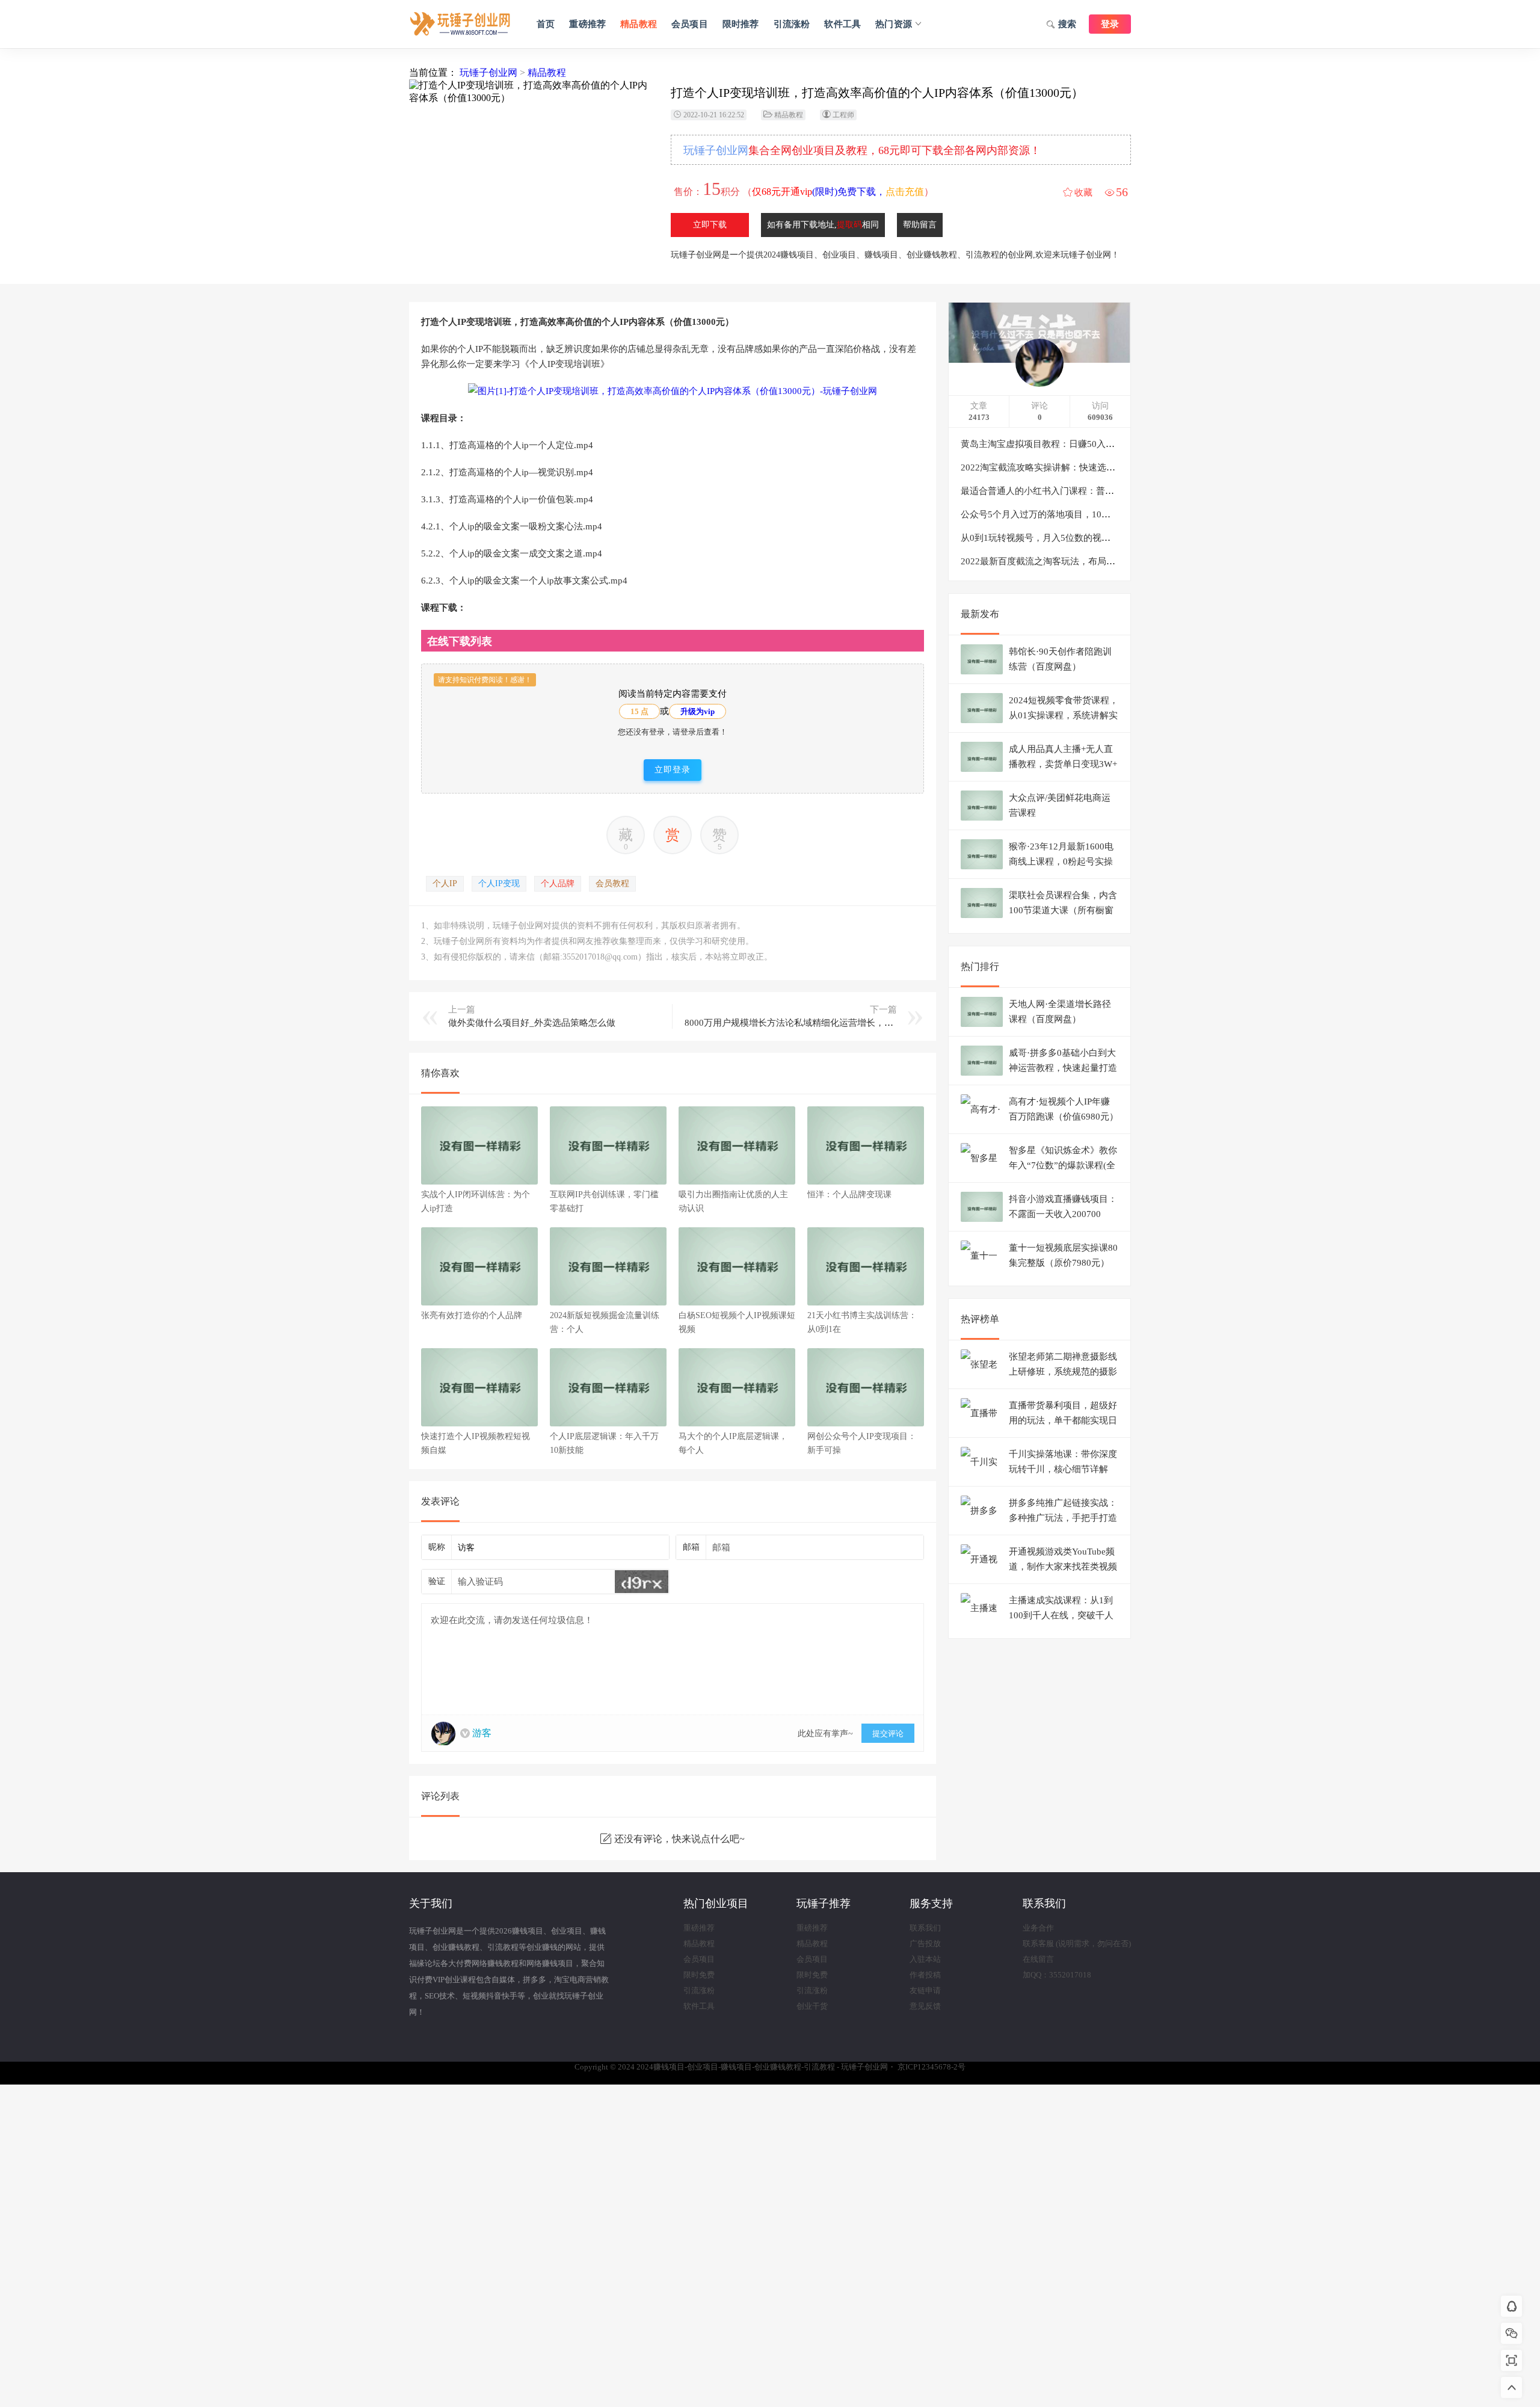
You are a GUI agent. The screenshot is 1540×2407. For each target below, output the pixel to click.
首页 (546, 24)
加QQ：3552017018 (1057, 1975)
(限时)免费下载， (838, 192)
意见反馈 (925, 2006)
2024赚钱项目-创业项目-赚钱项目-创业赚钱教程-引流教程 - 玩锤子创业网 (762, 2067)
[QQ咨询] (1512, 2307)
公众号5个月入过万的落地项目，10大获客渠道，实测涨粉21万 (1086, 514)
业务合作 (1038, 1928)
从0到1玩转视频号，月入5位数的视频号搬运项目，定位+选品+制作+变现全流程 (1120, 538)
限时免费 (699, 1975)
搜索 (1067, 24)
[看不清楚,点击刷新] (642, 1582)
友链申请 (925, 1990)
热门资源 (894, 24)
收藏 (1083, 193)
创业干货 (812, 2006)
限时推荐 (741, 24)
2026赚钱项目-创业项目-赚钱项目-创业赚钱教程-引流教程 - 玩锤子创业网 (460, 24)
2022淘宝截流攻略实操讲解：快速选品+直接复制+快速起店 (1079, 467)
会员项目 (690, 24)
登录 (1110, 24)
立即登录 (673, 770)
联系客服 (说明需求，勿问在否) (1077, 1943)
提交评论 (888, 1734)
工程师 (843, 115)
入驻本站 (925, 1959)
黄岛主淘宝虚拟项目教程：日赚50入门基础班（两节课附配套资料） (1096, 444)
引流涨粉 (792, 24)
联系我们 (925, 1928)
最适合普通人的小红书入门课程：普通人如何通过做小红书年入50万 (1096, 491)
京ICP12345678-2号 (932, 2067)
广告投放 (925, 1943)
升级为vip (698, 711)
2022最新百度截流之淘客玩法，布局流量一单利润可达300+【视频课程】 (1106, 561)
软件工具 (842, 24)
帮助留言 (920, 225)
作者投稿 (925, 1975)
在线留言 (1038, 1959)
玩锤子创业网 (488, 72)
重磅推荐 (587, 24)
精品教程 (639, 24)
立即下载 (710, 225)
